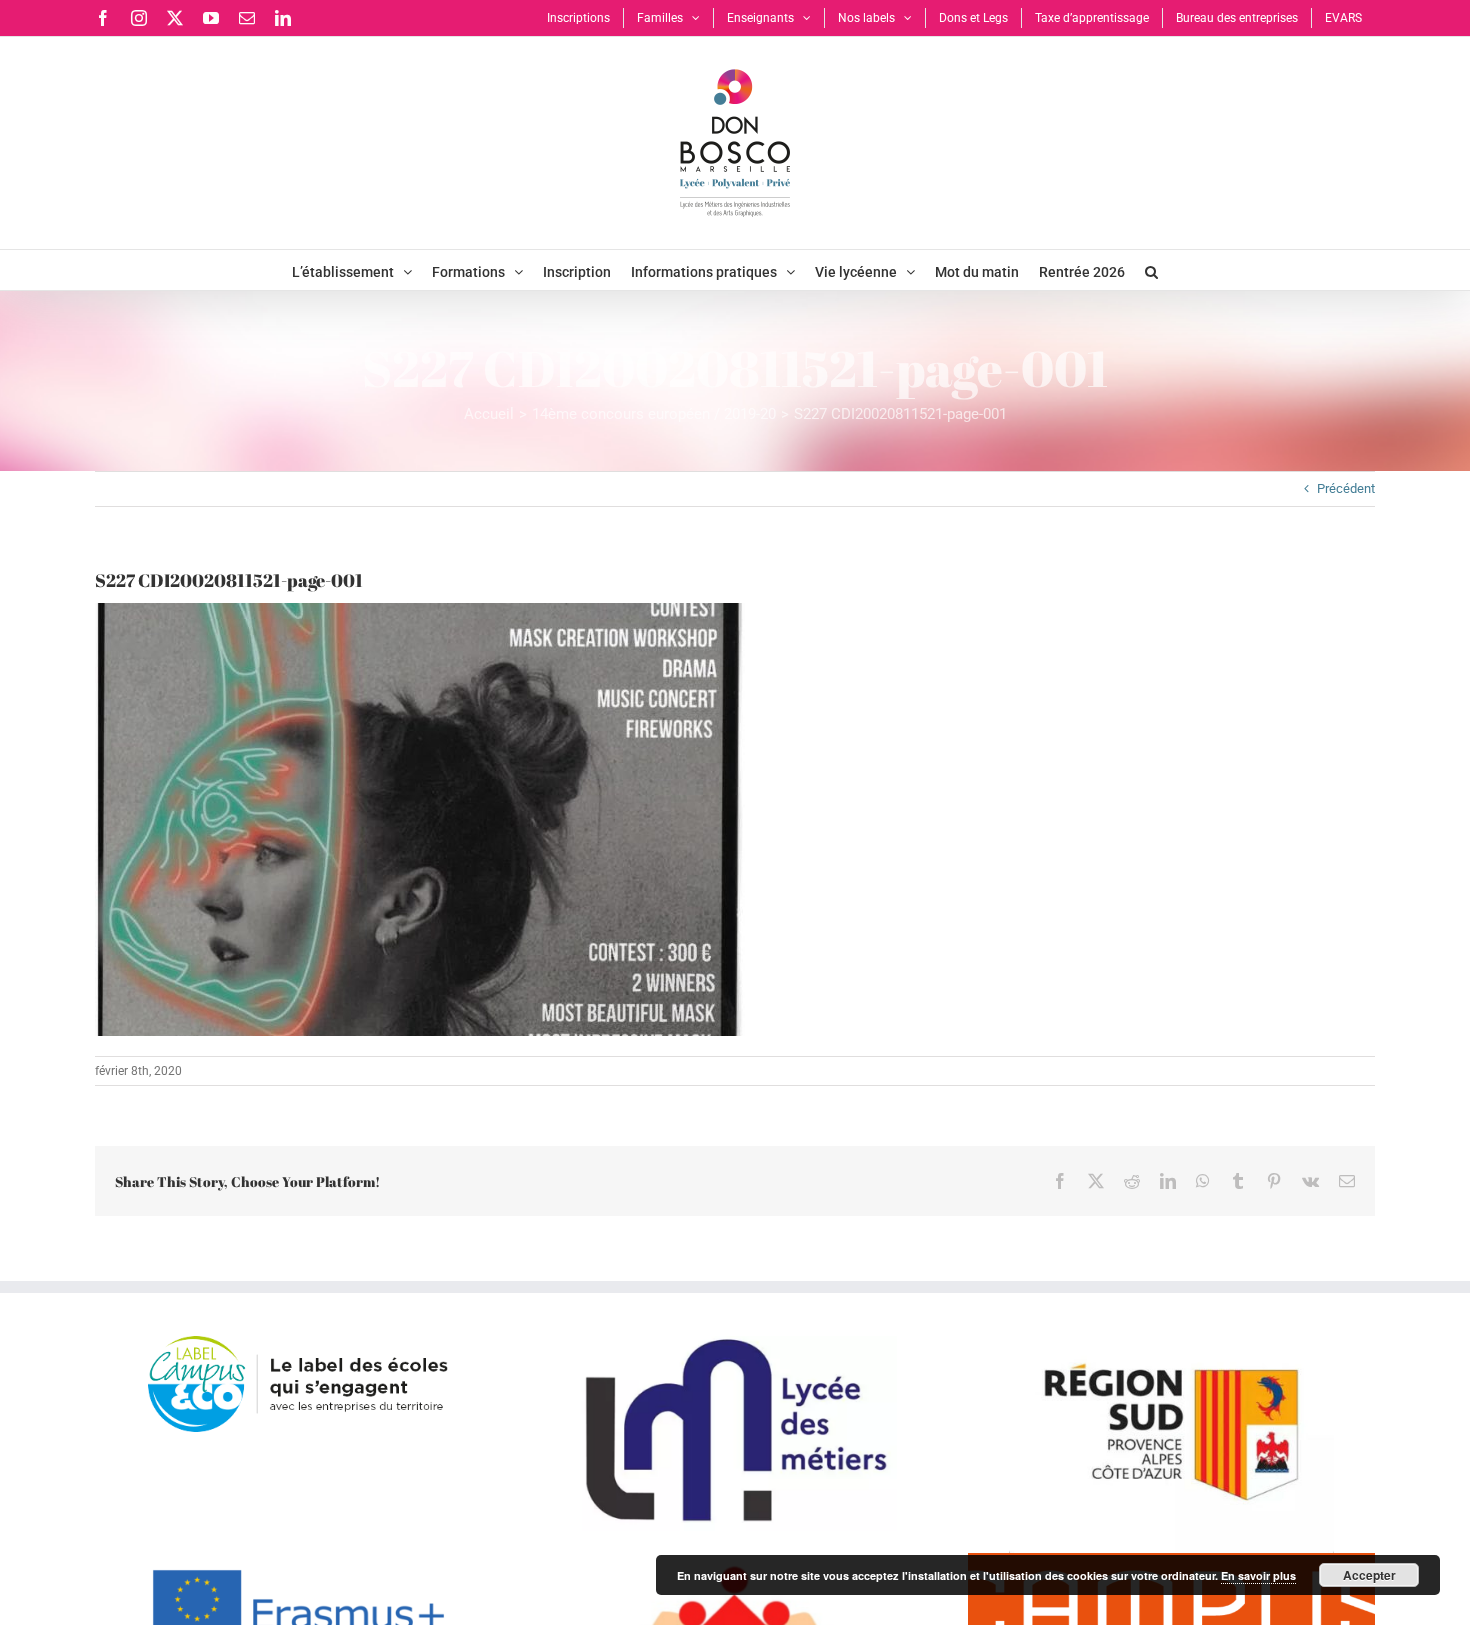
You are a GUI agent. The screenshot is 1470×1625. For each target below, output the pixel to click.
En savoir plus (1258, 1575)
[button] (1151, 270)
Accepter (1369, 1575)
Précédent (1346, 488)
